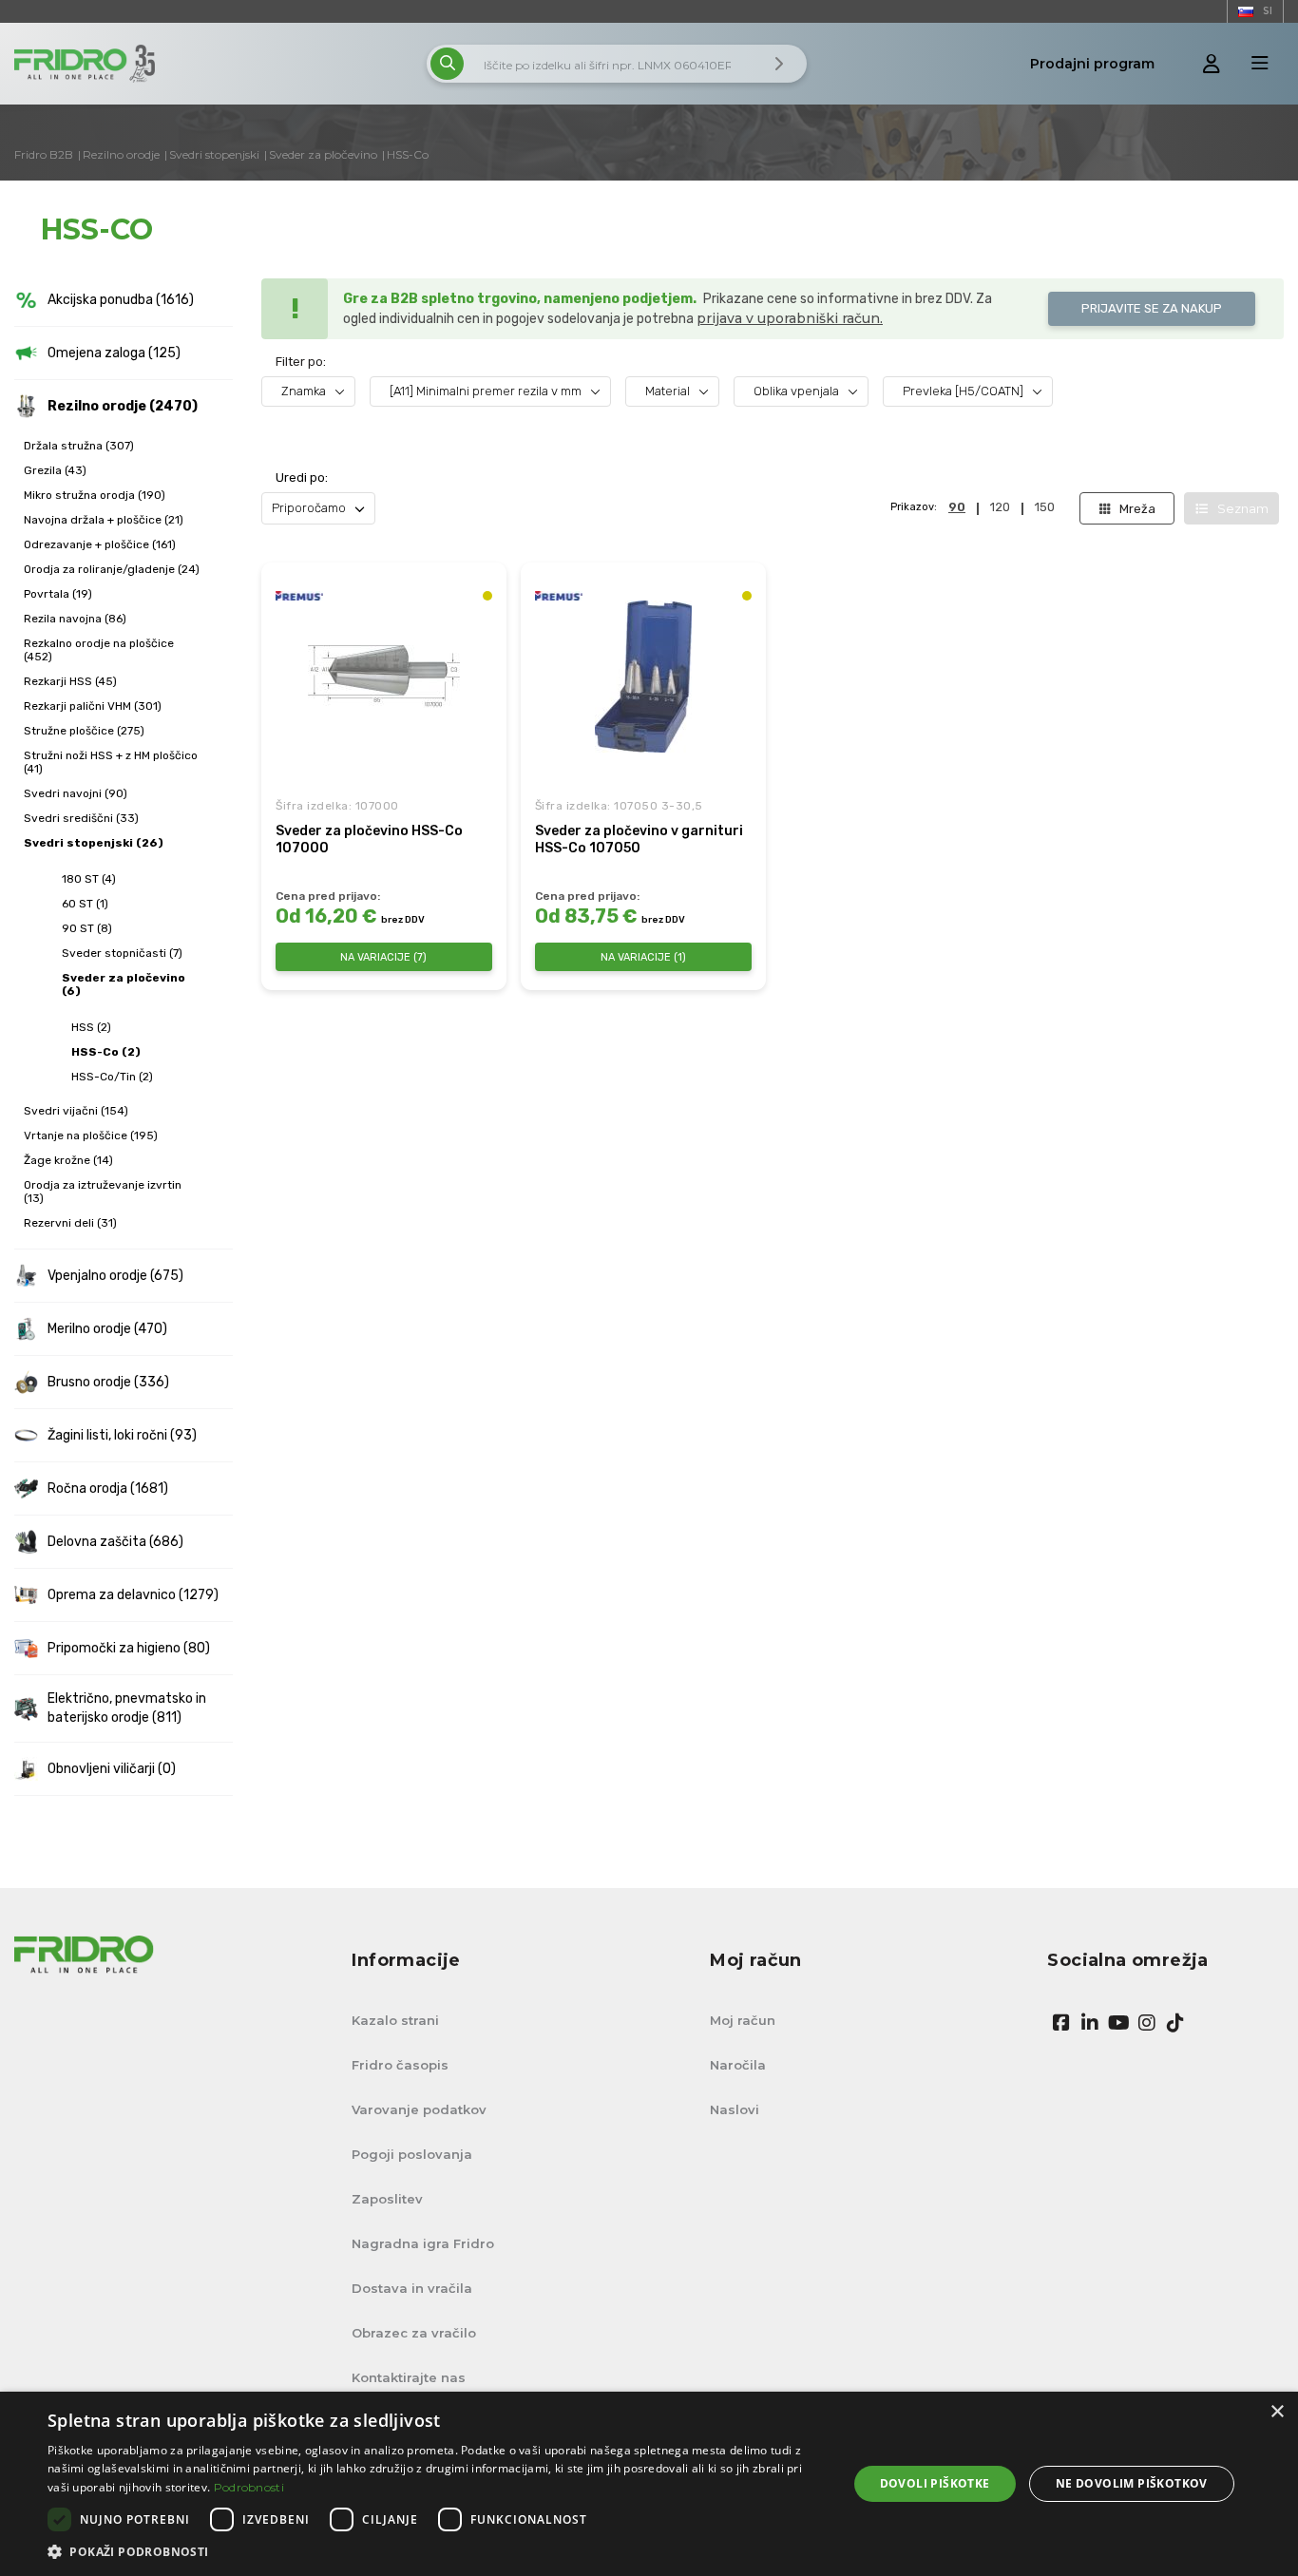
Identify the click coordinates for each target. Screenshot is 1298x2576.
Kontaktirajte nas (409, 2377)
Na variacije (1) (643, 957)
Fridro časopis (400, 2065)
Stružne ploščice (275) (84, 731)
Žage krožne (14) (68, 1160)
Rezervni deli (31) (70, 1223)
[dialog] (649, 2484)
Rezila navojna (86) (75, 619)
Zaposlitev (387, 2199)
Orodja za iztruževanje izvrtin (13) (103, 1192)
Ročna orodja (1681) (108, 1488)
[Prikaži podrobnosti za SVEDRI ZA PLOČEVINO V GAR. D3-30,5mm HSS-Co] (643, 677)
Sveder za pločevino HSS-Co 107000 (369, 840)
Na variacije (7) (383, 957)
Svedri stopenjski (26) (94, 843)
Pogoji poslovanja (412, 2154)
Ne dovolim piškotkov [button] (1132, 2483)
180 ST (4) (89, 879)
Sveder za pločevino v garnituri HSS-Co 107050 (639, 840)
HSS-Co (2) (106, 1052)
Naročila (738, 2065)
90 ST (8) (87, 928)
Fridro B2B (44, 154)
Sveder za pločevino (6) (124, 984)
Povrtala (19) (58, 594)
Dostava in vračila (412, 2288)
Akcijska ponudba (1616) (121, 300)
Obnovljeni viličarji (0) (112, 1769)
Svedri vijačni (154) (76, 1111)
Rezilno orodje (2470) (123, 406)
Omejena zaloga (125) (114, 353)
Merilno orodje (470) (107, 1329)
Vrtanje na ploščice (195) (91, 1135)
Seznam (1243, 508)
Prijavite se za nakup (1152, 308)
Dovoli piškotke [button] (935, 2483)
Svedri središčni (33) (81, 818)
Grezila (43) (55, 470)
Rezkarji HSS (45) (70, 681)
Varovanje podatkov (419, 2109)
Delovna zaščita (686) (115, 1542)
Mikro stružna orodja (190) (95, 495)
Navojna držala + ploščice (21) (104, 520)
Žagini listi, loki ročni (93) (122, 1435)
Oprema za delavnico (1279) (133, 1595)
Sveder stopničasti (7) (122, 953)
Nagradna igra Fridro (423, 2243)
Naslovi (735, 2109)
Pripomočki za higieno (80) (129, 1648)
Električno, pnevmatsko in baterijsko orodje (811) (127, 1708)
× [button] (1277, 2412)
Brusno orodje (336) (108, 1382)
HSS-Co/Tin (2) (112, 1077)
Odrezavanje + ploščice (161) (100, 544)
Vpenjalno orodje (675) (115, 1276)
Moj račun (743, 2020)
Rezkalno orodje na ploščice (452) (99, 650)
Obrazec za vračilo (414, 2333)
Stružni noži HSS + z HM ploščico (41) (111, 762)
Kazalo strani (395, 2020)
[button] (435, 2552)
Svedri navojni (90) (76, 793)
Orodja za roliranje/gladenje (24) (112, 569)
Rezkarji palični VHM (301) (93, 706)
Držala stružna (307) (79, 446)
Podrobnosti (249, 2487)
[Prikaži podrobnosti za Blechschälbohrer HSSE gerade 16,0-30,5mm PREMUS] (384, 677)
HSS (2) (91, 1027)
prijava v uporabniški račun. (790, 318)
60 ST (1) (85, 904)
